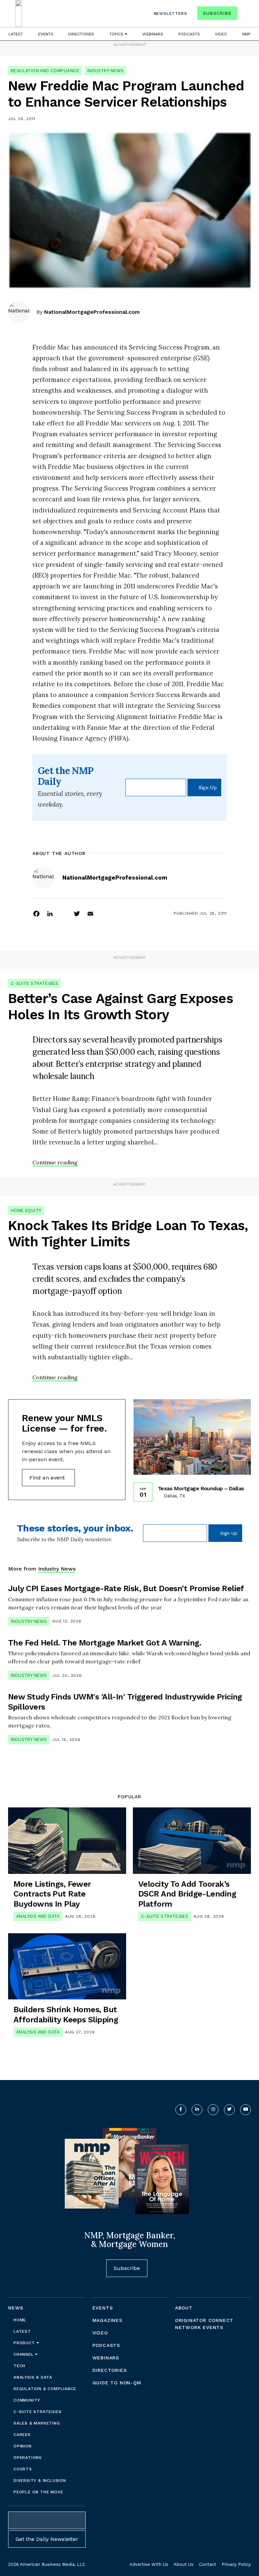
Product (25, 2343)
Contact (208, 2564)
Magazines (107, 2320)
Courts (23, 2469)
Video (221, 34)
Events (46, 34)
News (16, 2308)
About (184, 2308)
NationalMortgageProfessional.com (92, 312)
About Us (184, 2564)
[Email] (90, 913)
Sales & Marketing (37, 2423)
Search (245, 15)
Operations (28, 2458)
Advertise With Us (149, 2564)
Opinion (23, 2446)
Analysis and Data (38, 1916)
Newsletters (170, 13)
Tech (19, 2366)
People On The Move (38, 2492)
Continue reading (55, 1162)
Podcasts (189, 34)
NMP (246, 34)
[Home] (19, 13)
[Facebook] (36, 913)
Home (20, 2320)
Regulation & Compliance (45, 2389)
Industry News (105, 71)
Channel (24, 2354)
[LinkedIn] (50, 913)
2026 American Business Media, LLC (47, 2564)
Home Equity (26, 1210)
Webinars (153, 34)
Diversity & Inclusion (40, 2481)
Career (22, 2435)
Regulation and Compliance (45, 71)
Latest (16, 34)
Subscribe (217, 13)
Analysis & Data (33, 2377)
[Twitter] (77, 913)
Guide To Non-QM (117, 2383)
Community (27, 2400)
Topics (117, 34)
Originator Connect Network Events (204, 2324)
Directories (81, 34)
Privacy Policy (236, 2564)
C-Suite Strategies (34, 983)
